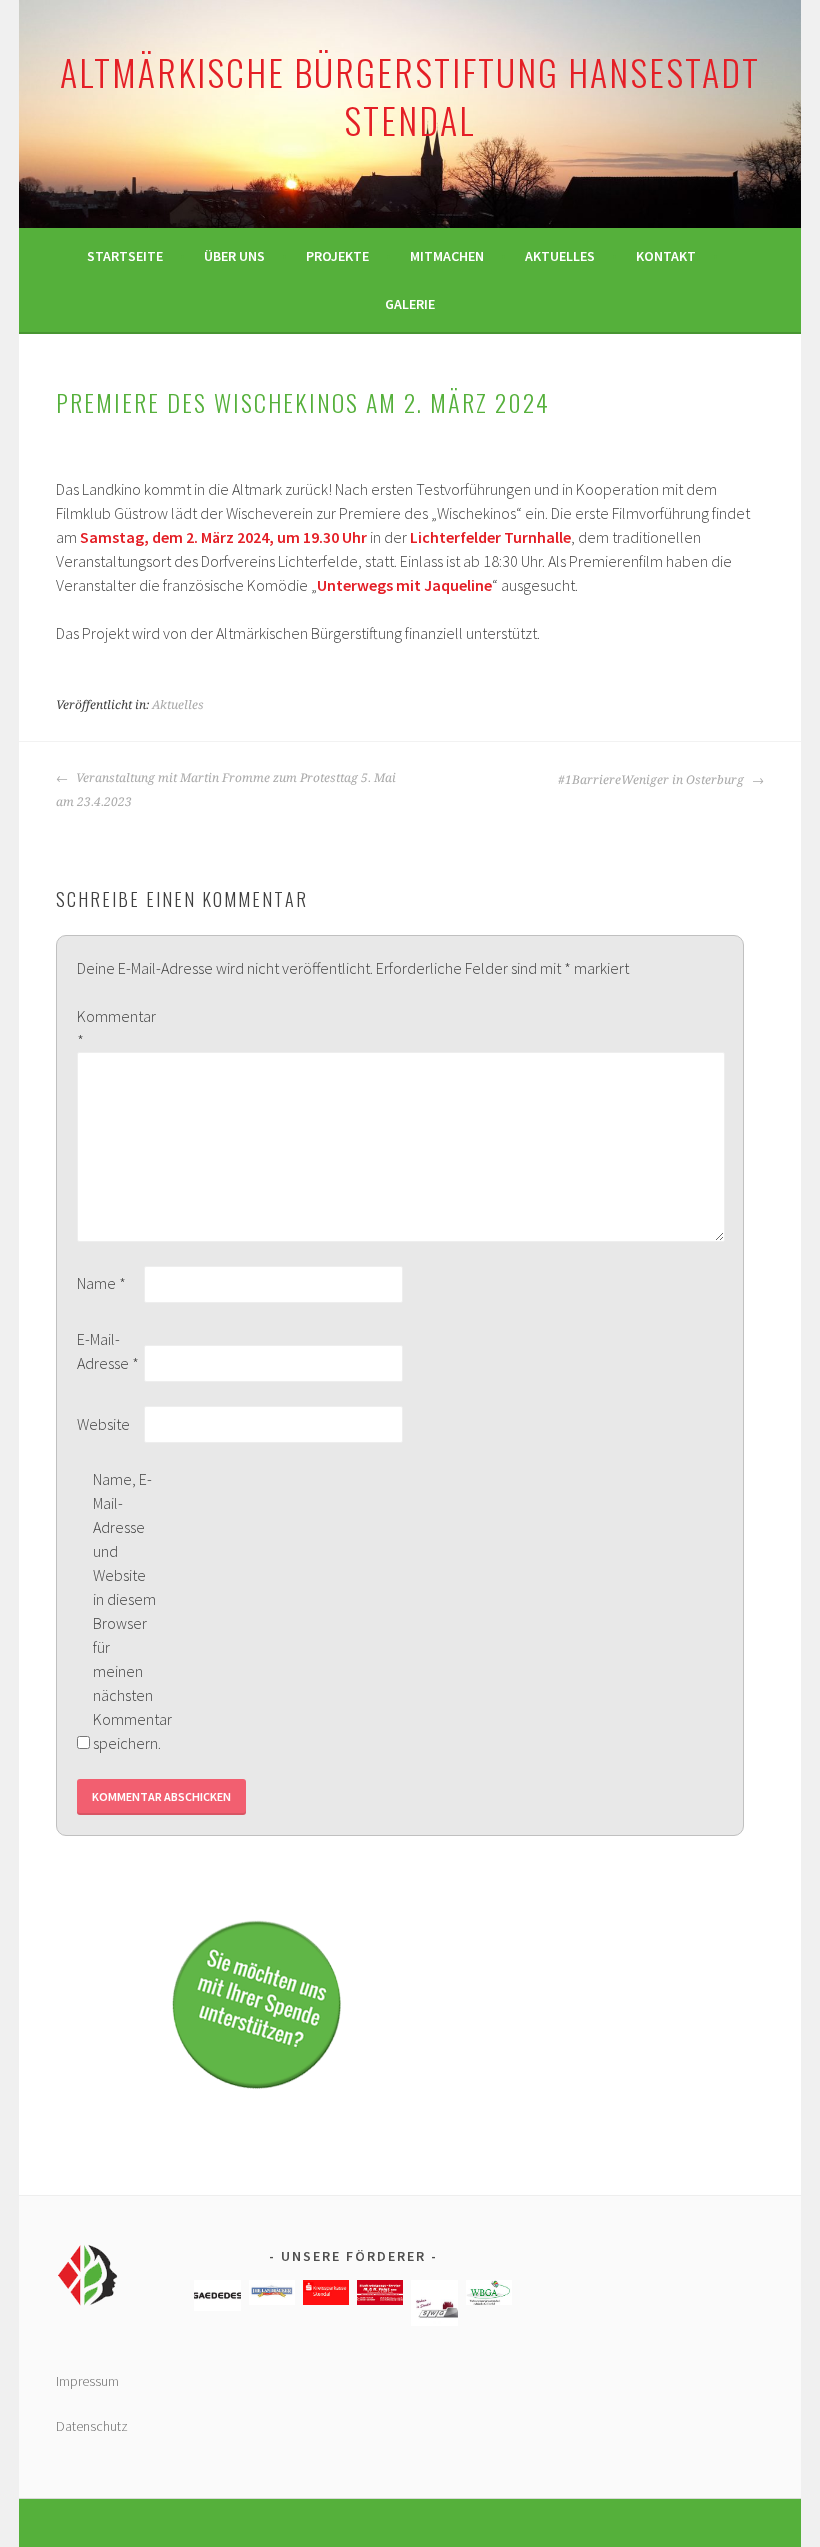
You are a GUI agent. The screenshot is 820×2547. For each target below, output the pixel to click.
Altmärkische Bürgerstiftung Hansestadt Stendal (410, 95)
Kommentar (109, 1028)
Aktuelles (560, 256)
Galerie (410, 304)
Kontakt (666, 256)
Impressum (87, 2381)
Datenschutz (92, 2426)
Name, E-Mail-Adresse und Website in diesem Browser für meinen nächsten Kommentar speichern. (125, 1611)
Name (101, 1283)
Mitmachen (447, 256)
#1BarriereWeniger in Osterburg (652, 780)
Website (103, 1424)
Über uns (234, 256)
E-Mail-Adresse (108, 1351)
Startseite (125, 256)
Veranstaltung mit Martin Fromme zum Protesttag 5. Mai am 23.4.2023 (226, 790)
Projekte (337, 256)
